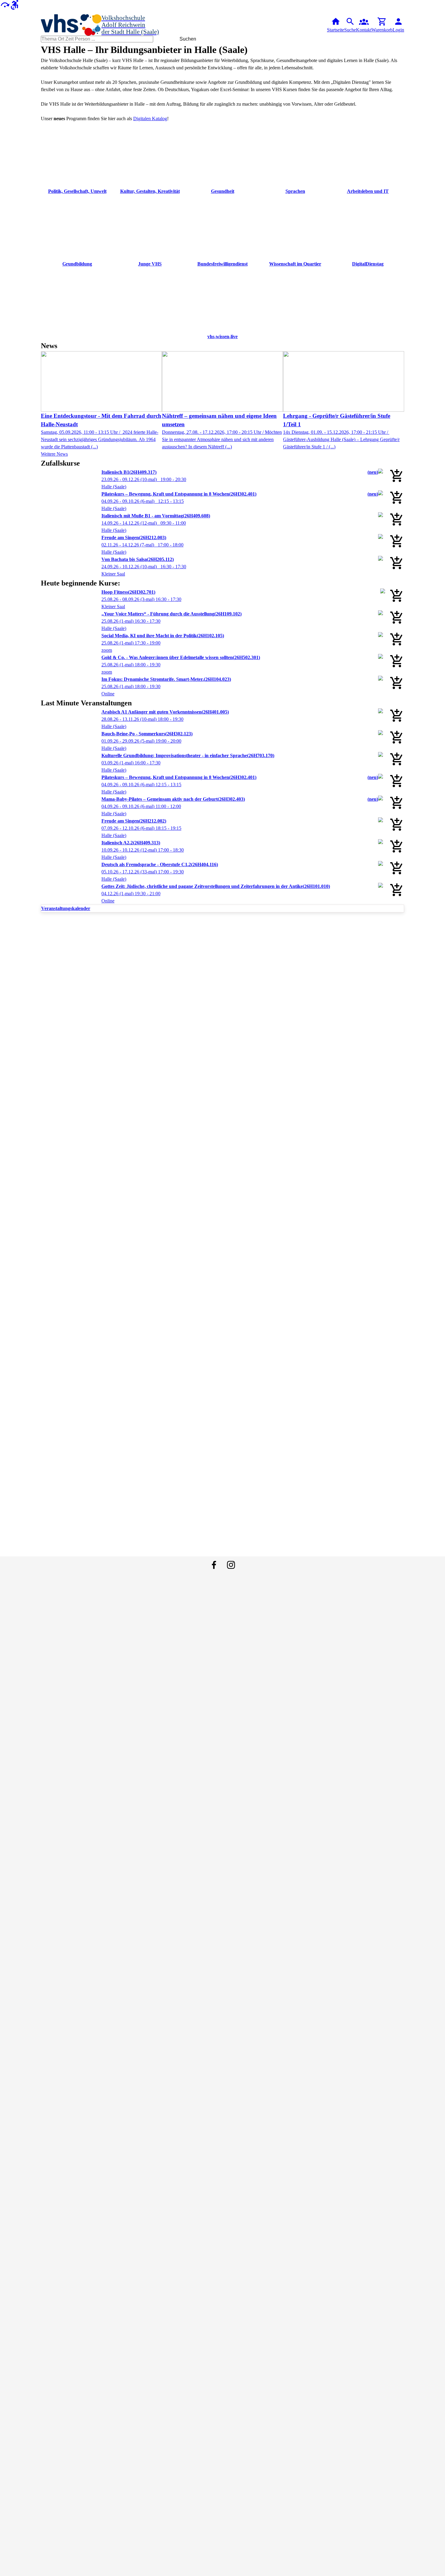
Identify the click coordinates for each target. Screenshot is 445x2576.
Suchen (188, 39)
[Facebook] (214, 1565)
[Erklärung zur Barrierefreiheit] (15, 4)
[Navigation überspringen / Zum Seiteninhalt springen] (5, 4)
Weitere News (54, 454)
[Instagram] (231, 1565)
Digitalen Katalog (150, 119)
